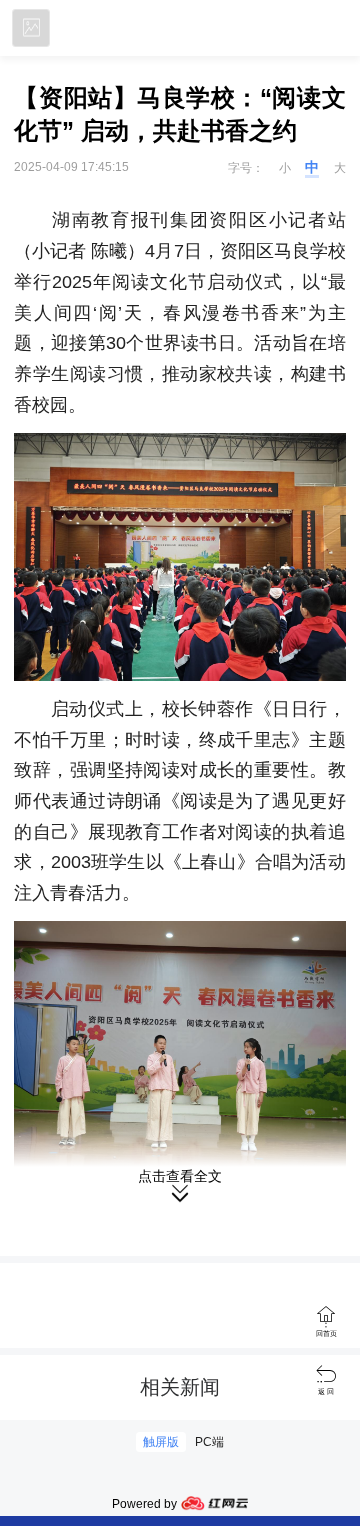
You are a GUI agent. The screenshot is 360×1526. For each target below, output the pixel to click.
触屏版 (161, 1442)
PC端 (209, 1442)
